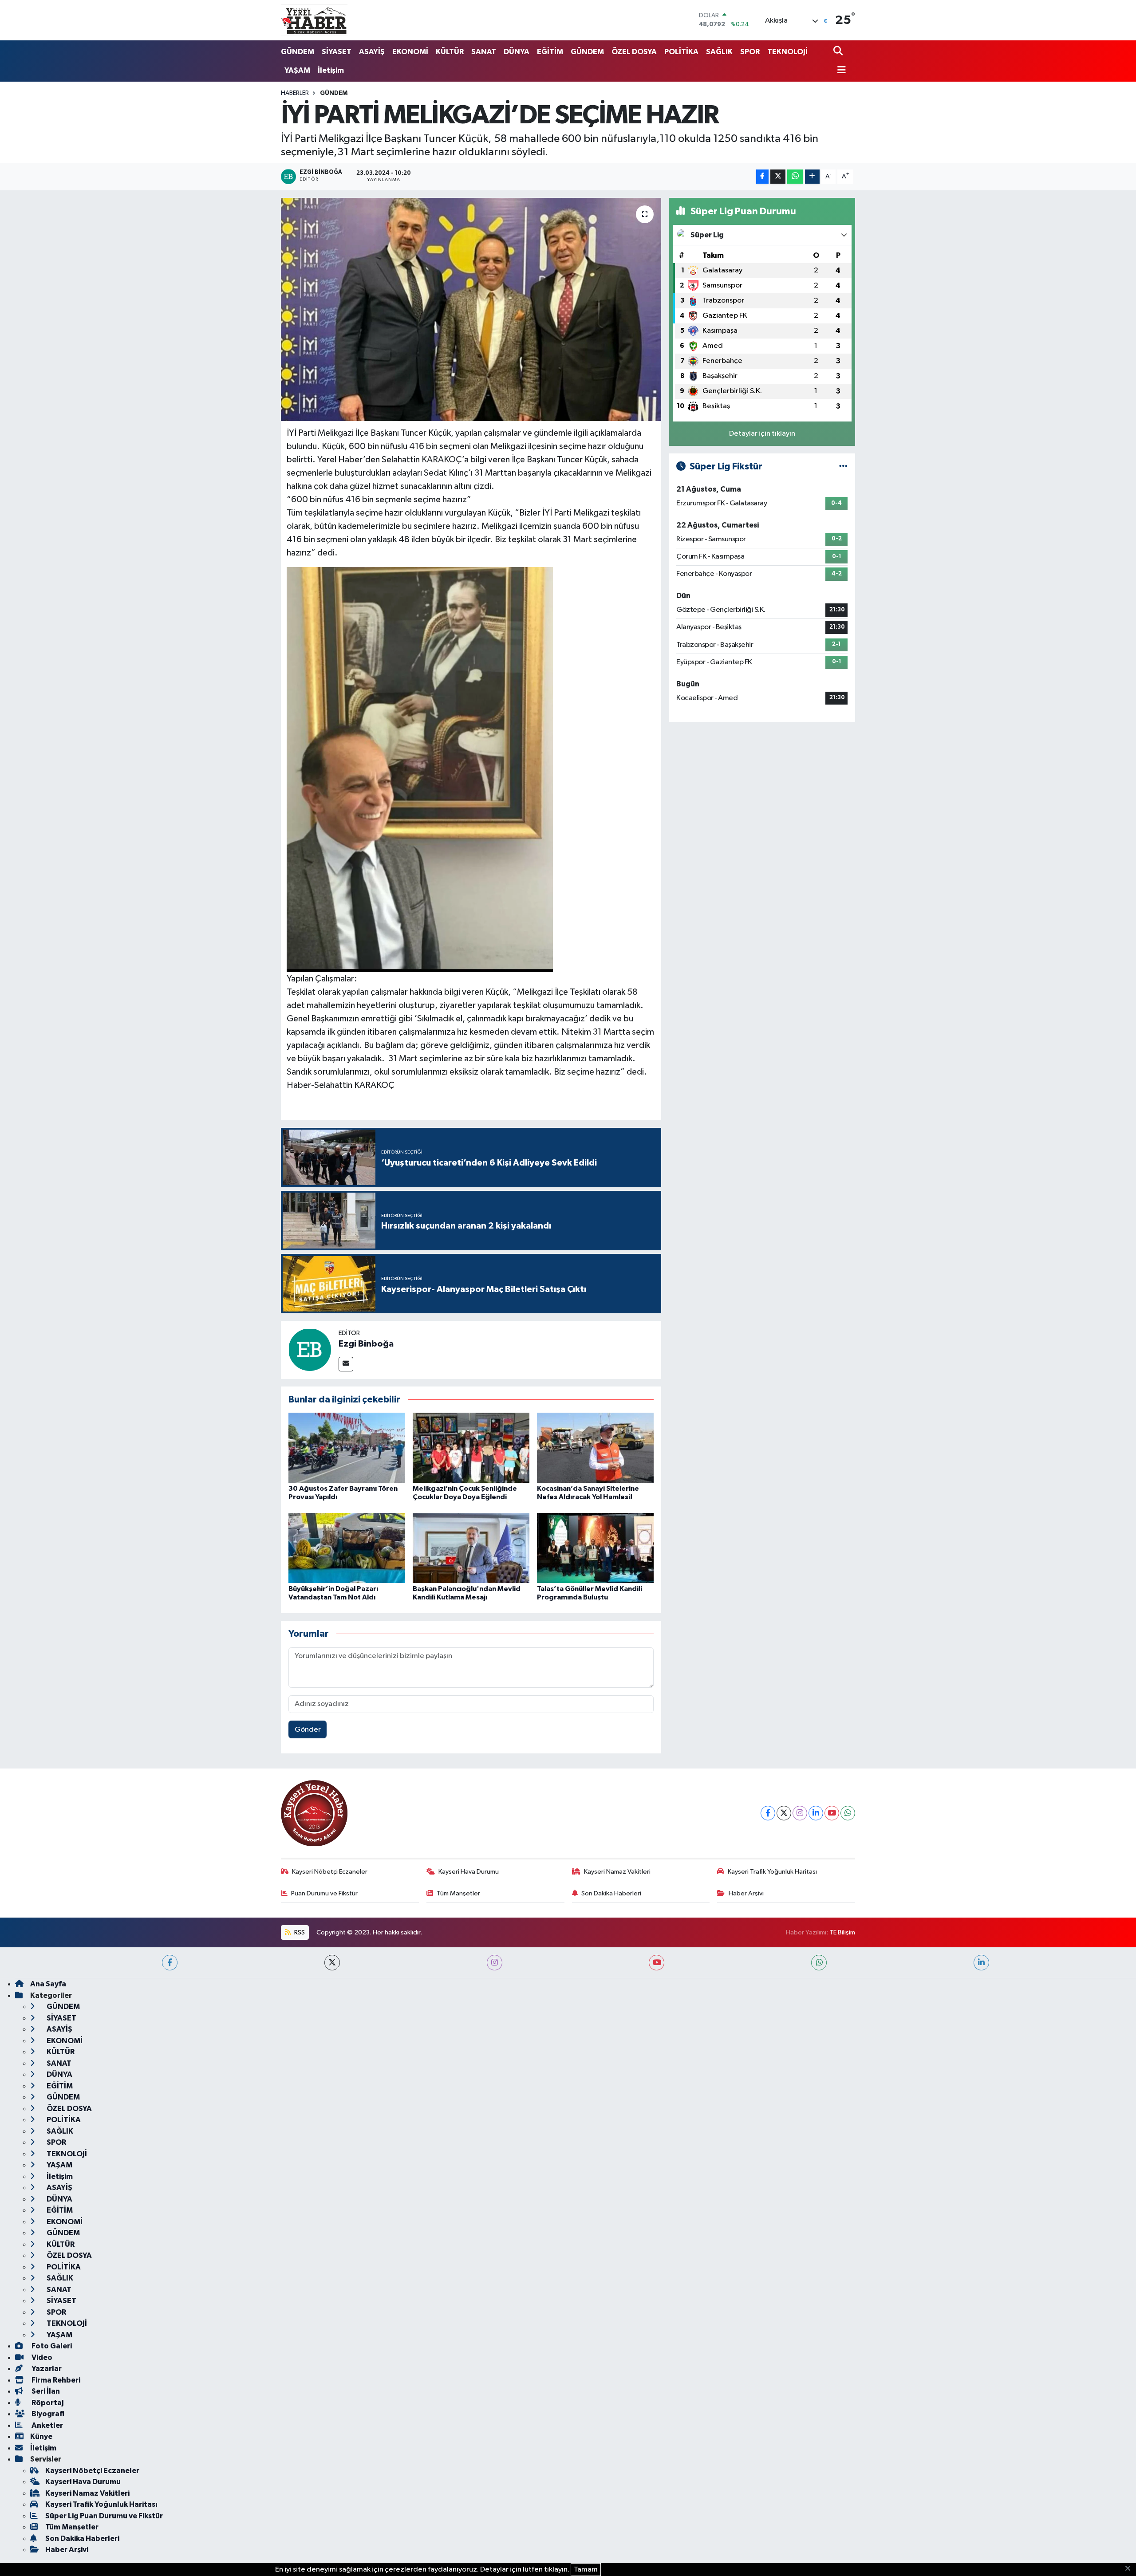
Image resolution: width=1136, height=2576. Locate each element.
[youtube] (657, 1963)
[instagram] (495, 1963)
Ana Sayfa (48, 1984)
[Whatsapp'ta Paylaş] (795, 177)
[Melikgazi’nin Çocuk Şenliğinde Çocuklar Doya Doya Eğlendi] (471, 1448)
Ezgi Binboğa (366, 1344)
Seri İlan (45, 2391)
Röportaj (47, 2403)
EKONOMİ (410, 52)
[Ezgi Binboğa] (310, 1349)
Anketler (47, 2425)
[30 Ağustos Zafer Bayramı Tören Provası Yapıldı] (347, 1448)
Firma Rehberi (55, 2380)
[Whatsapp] (848, 1813)
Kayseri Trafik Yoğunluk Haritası (772, 1872)
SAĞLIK (719, 52)
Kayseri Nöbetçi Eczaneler (330, 1872)
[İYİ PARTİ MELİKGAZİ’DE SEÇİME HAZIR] (471, 309)
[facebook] (170, 1963)
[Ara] (839, 52)
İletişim (331, 70)
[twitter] (332, 1963)
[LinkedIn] (816, 1813)
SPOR (750, 52)
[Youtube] (832, 1813)
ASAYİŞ (372, 52)
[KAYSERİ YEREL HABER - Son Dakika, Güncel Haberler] (314, 20)
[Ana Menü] (840, 71)
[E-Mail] (346, 1364)
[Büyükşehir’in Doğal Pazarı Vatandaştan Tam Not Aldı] (347, 1548)
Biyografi (47, 2414)
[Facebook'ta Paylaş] (762, 177)
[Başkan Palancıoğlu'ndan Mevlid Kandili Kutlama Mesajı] (471, 1548)
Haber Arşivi (746, 1893)
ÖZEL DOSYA (634, 52)
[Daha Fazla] (812, 177)
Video (41, 2357)
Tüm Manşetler (458, 1893)
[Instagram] (800, 1813)
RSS (299, 1932)
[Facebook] (768, 1813)
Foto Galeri (51, 2346)
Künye (41, 2436)
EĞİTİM (550, 52)
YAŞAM (297, 70)
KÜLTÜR (450, 52)
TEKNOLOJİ (787, 52)
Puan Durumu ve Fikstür (324, 1893)
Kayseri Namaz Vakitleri (617, 1872)
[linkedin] (981, 1963)
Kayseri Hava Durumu (469, 1872)
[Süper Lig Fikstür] (843, 467)
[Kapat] (1130, 2569)
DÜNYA (517, 52)
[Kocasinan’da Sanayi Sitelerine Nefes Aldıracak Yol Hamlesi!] (595, 1448)
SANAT (484, 52)
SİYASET (337, 52)
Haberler (295, 93)
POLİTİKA (681, 52)
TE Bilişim (842, 1932)
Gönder (308, 1730)
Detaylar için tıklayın (762, 434)
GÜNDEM (298, 52)
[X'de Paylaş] (778, 177)
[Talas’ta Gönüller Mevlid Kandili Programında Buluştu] (595, 1548)
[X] (784, 1813)
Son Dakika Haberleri (611, 1893)
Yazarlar (46, 2369)
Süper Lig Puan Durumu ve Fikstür (104, 2516)
